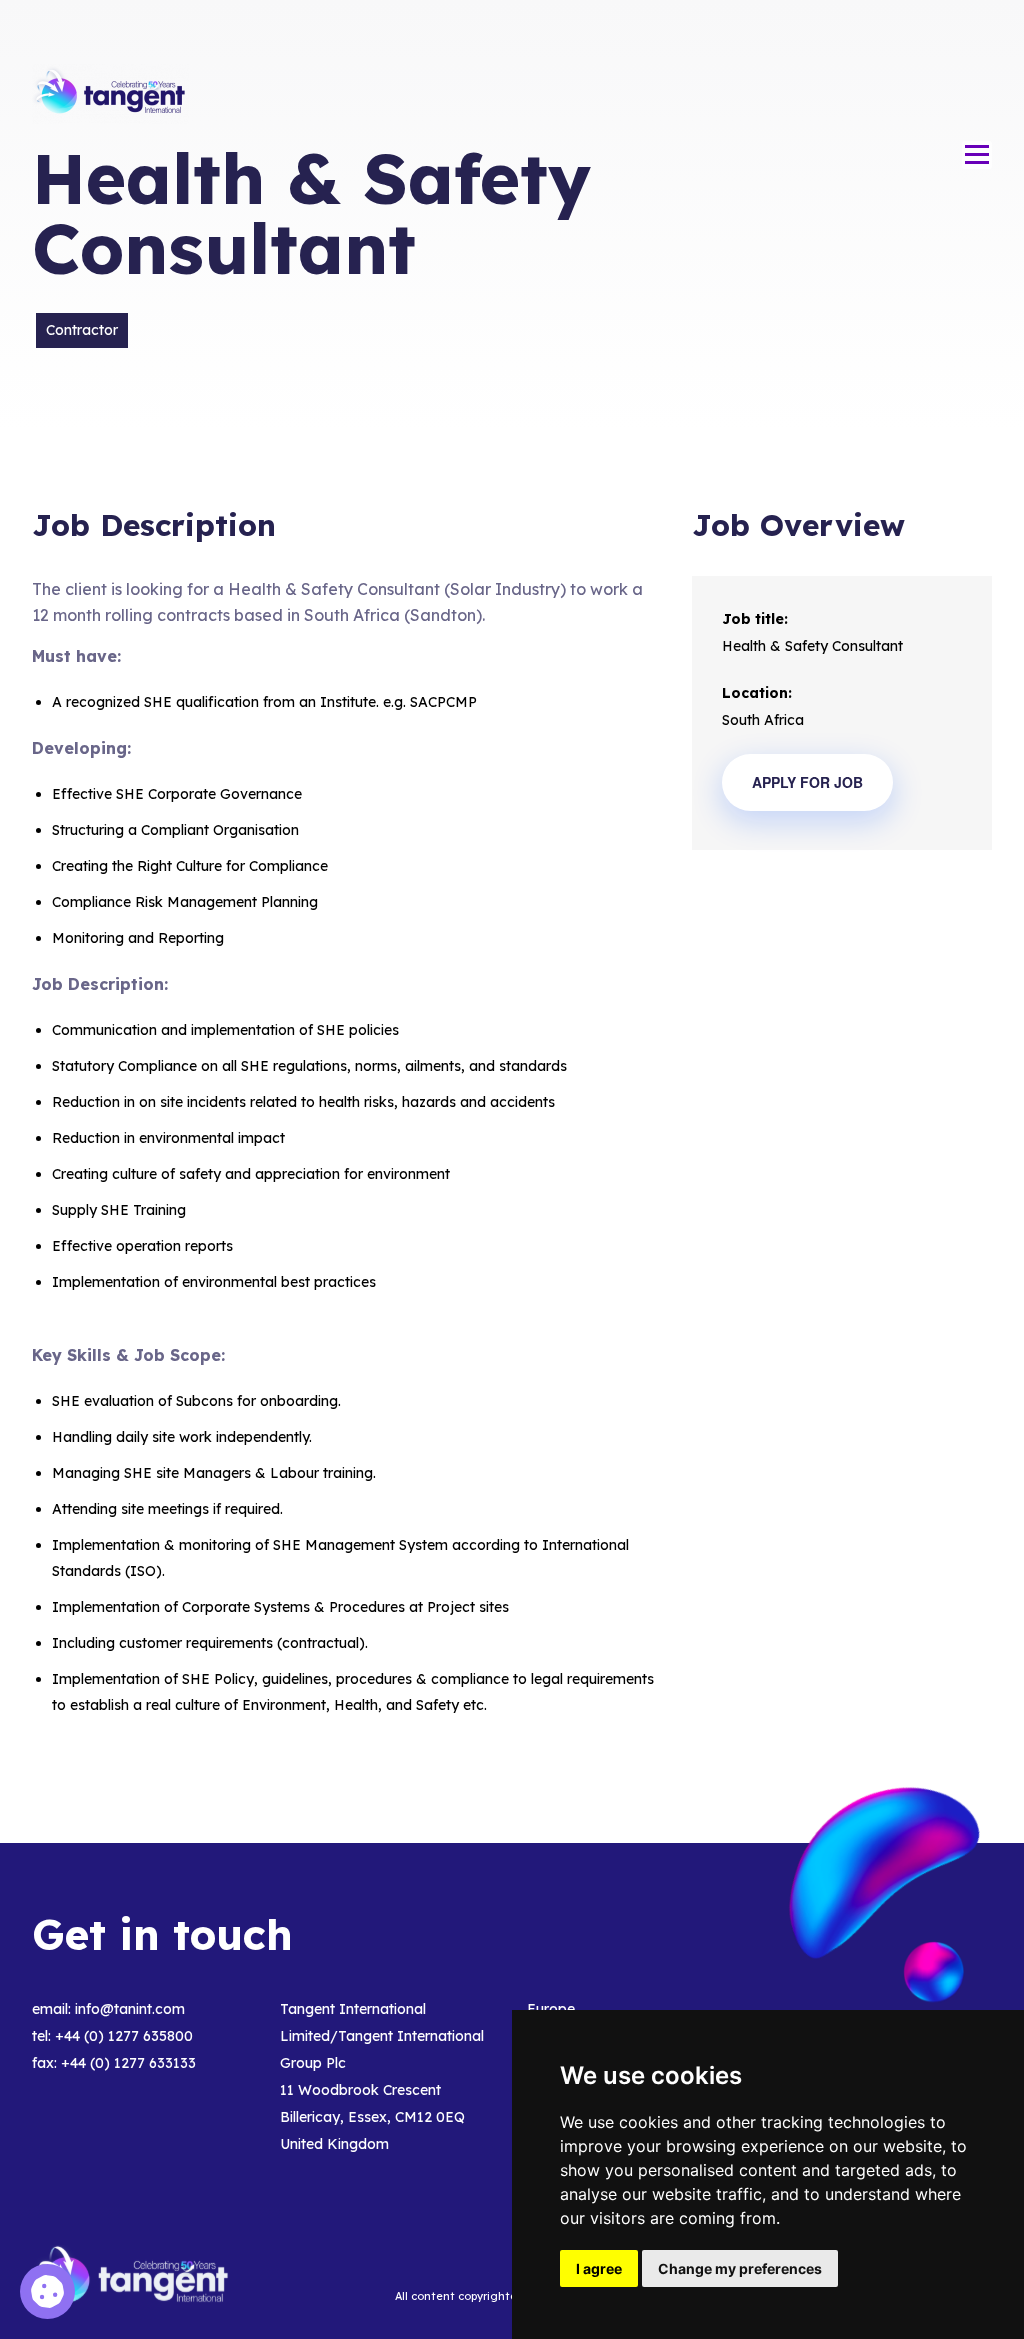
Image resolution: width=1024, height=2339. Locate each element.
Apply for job (807, 782)
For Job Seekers (619, 54)
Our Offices (932, 54)
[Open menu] (977, 155)
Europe (551, 2009)
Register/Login (910, 119)
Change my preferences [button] (740, 2268)
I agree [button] (599, 2268)
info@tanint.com (130, 2009)
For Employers (471, 54)
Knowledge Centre (785, 54)
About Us (351, 54)
